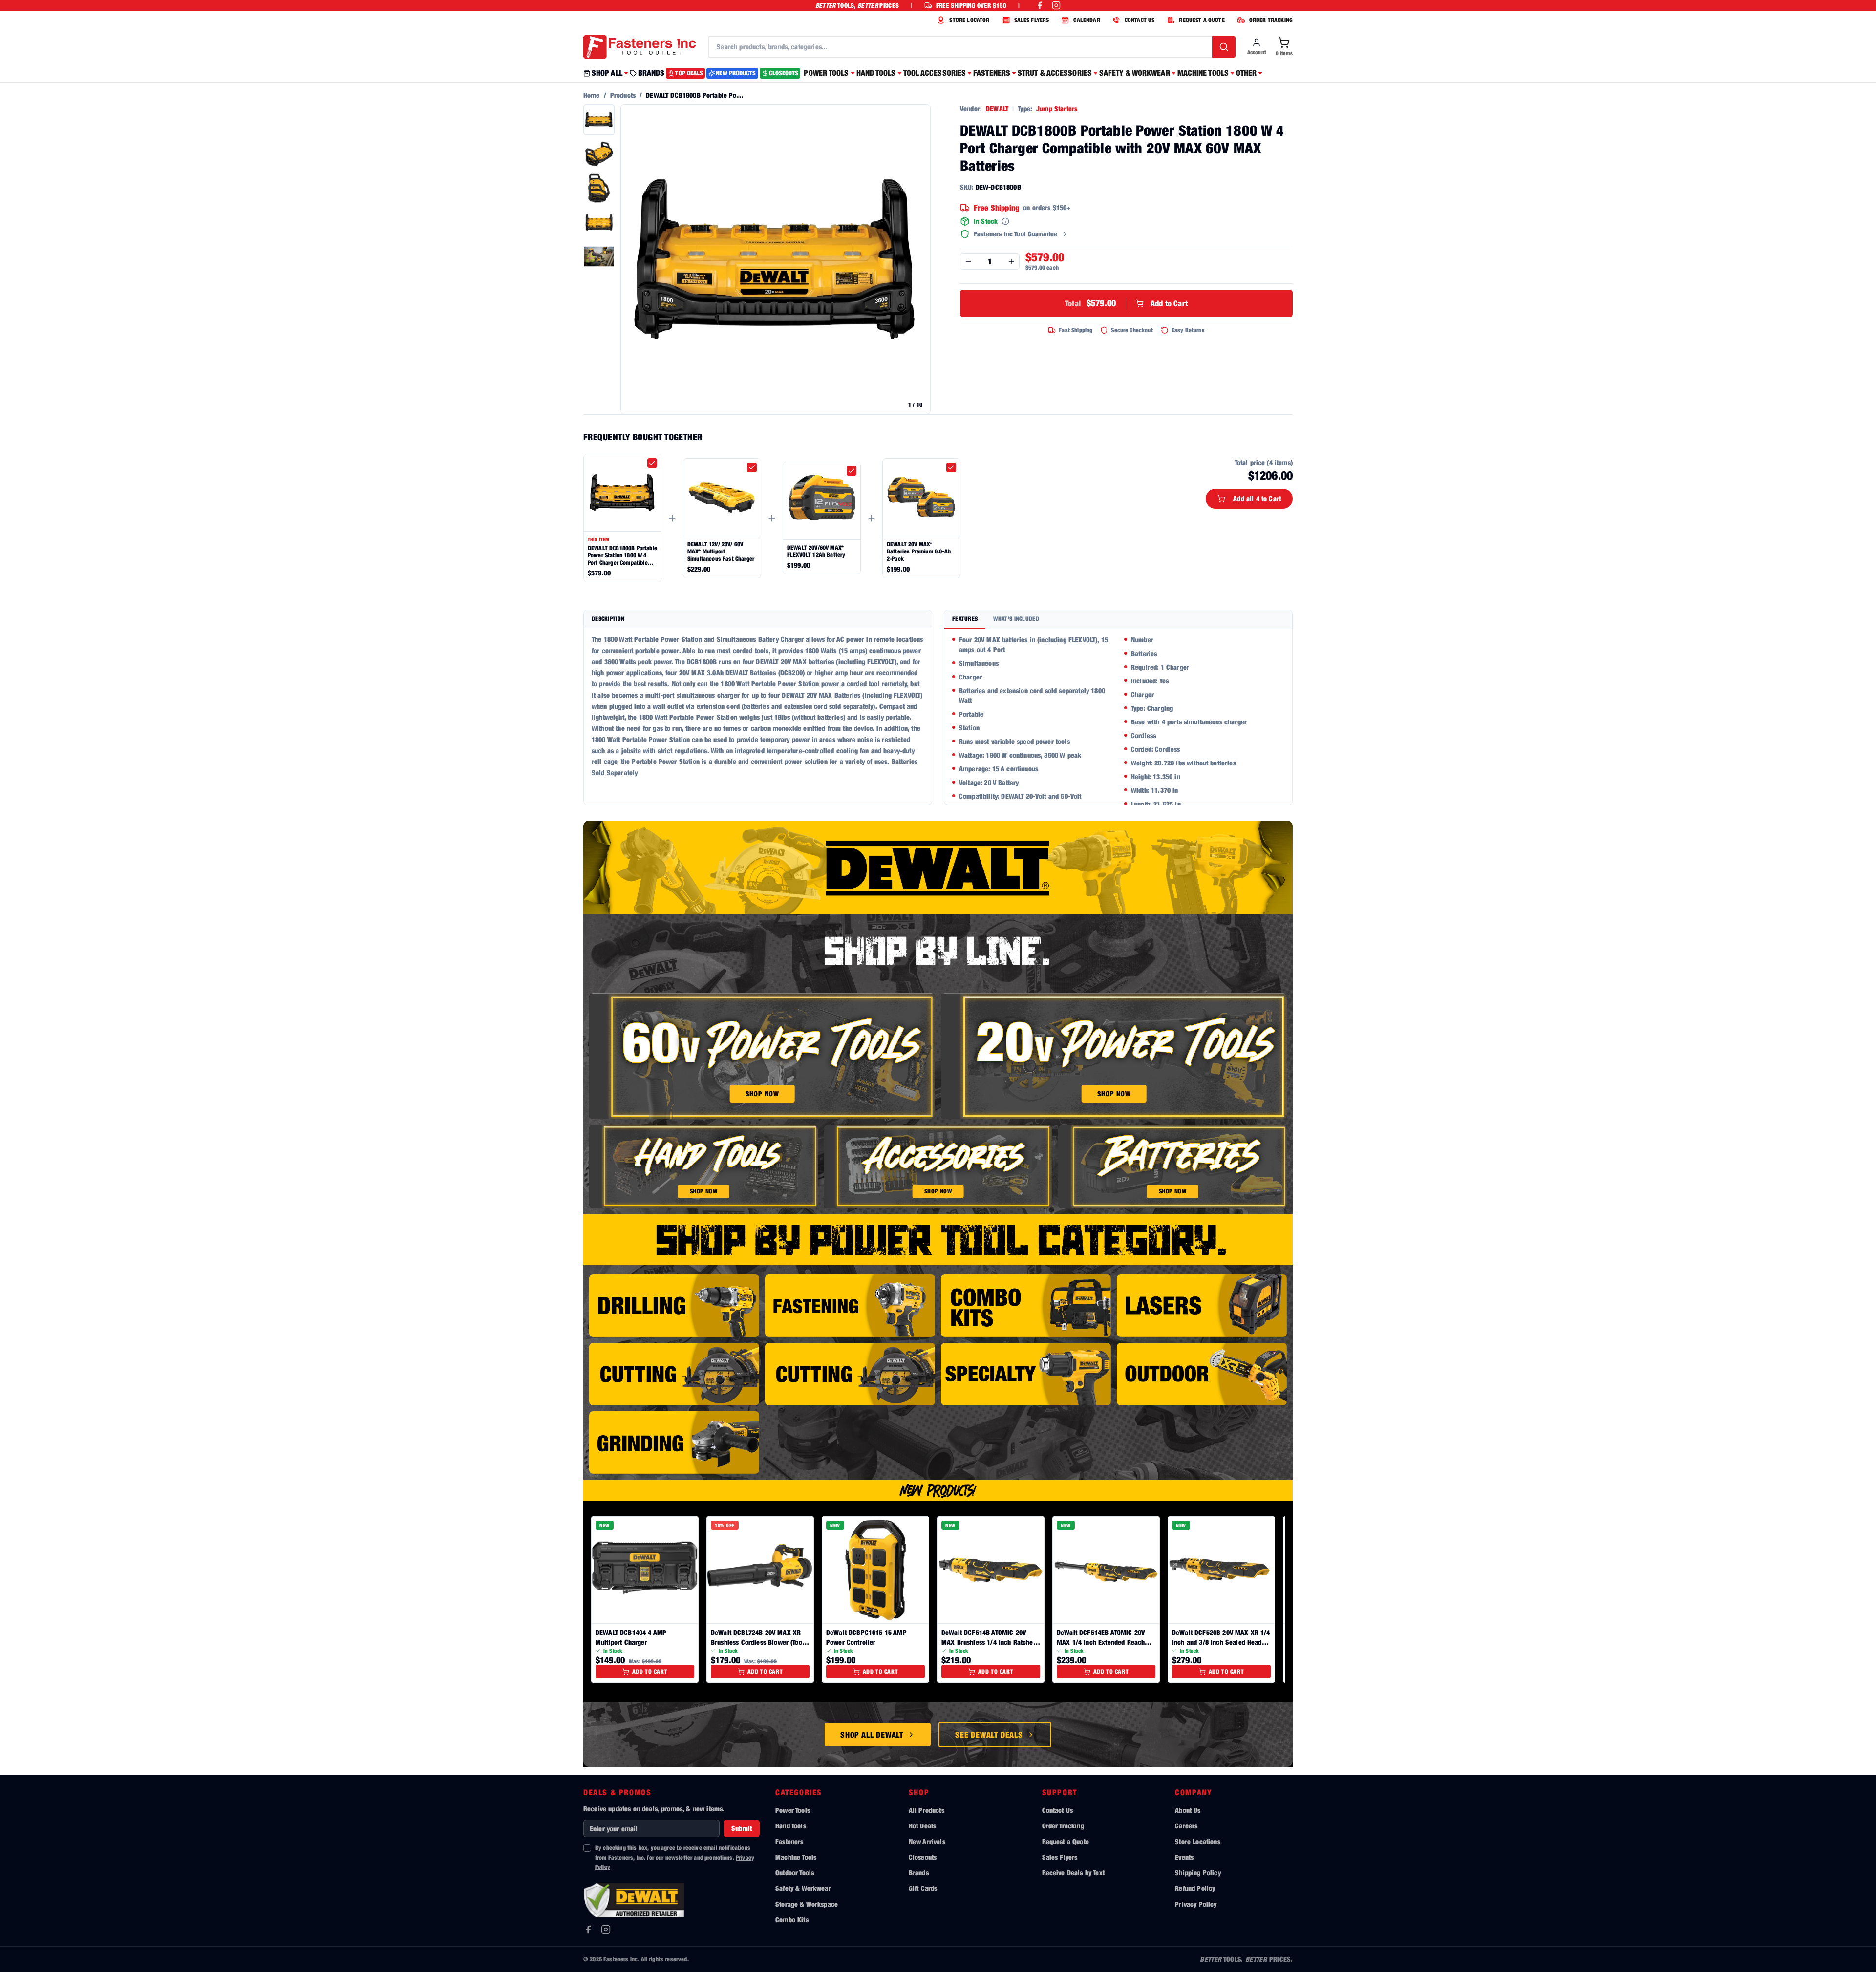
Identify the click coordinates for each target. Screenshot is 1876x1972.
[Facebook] (588, 1930)
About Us (1188, 1810)
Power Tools (793, 1810)
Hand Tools (791, 1826)
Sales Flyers (1060, 1857)
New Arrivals (927, 1841)
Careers (1186, 1826)
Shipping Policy (1198, 1873)
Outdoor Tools (795, 1873)
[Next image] (918, 259)
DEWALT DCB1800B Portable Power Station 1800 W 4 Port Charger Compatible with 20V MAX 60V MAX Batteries (622, 555)
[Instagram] (606, 1930)
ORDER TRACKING (1271, 20)
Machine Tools (796, 1857)
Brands (919, 1873)
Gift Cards (923, 1888)
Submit (742, 1828)
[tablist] (1118, 620)
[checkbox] (652, 463)
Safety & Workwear (803, 1888)
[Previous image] (633, 259)
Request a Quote (1066, 1841)
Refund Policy (1195, 1888)
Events (1184, 1857)
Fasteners (789, 1841)
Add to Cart (1126, 303)
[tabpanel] (1118, 717)
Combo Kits (792, 1919)
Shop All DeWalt (872, 1735)
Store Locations (1197, 1841)
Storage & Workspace (807, 1904)
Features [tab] (965, 619)
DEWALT (997, 109)
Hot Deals (922, 1826)
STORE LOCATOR (969, 20)
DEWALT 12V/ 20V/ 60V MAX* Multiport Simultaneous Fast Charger (721, 551)
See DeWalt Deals (989, 1735)
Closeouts (923, 1857)
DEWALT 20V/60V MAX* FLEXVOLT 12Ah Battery (816, 551)
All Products (927, 1810)
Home (592, 95)
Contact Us (1058, 1810)
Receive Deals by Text (1073, 1873)
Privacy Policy (1196, 1904)
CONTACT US (1140, 20)
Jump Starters (1057, 109)
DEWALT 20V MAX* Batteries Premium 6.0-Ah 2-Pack (919, 551)
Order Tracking (1063, 1826)
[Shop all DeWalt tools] (938, 868)
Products (623, 95)
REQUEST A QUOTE (1202, 20)
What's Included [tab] (1016, 619)
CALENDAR (1087, 20)
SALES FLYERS (1032, 20)
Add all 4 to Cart (1257, 498)
